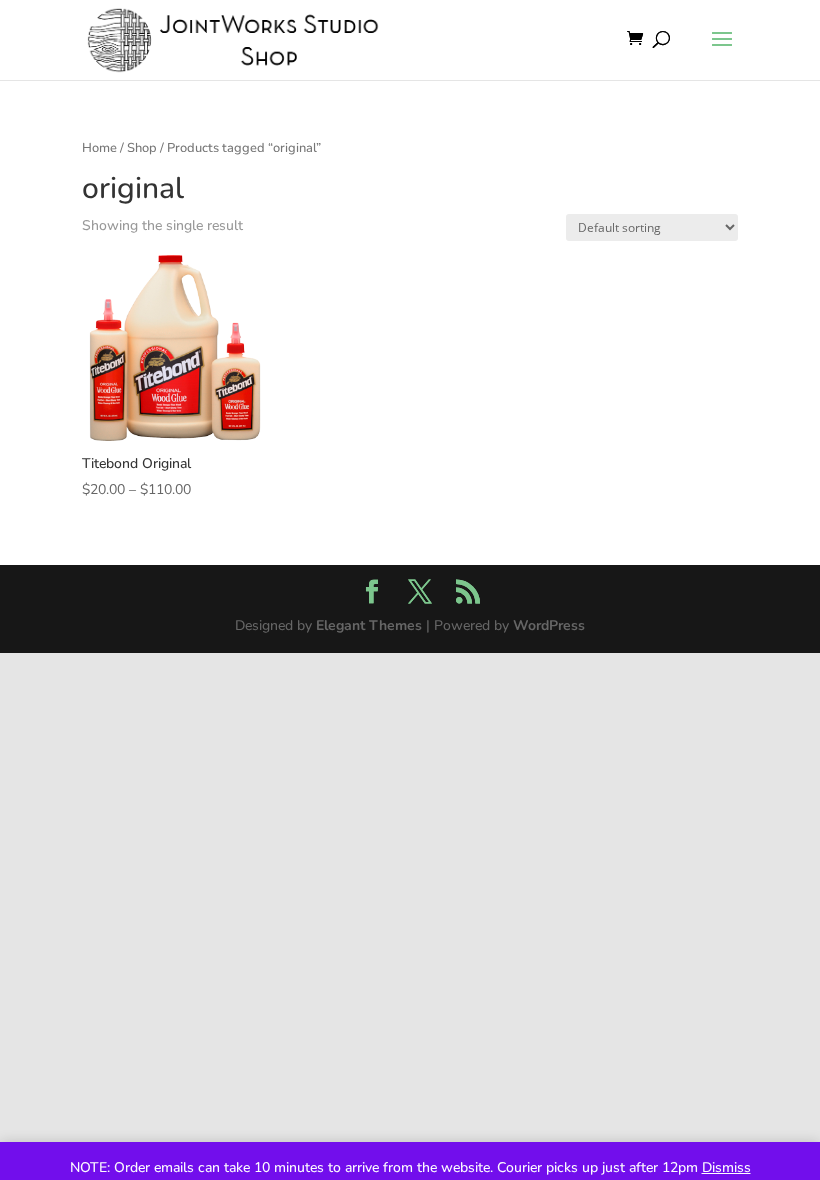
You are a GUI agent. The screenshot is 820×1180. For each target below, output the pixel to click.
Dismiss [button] (726, 1167)
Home (99, 148)
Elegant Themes (369, 625)
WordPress (549, 625)
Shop (142, 148)
